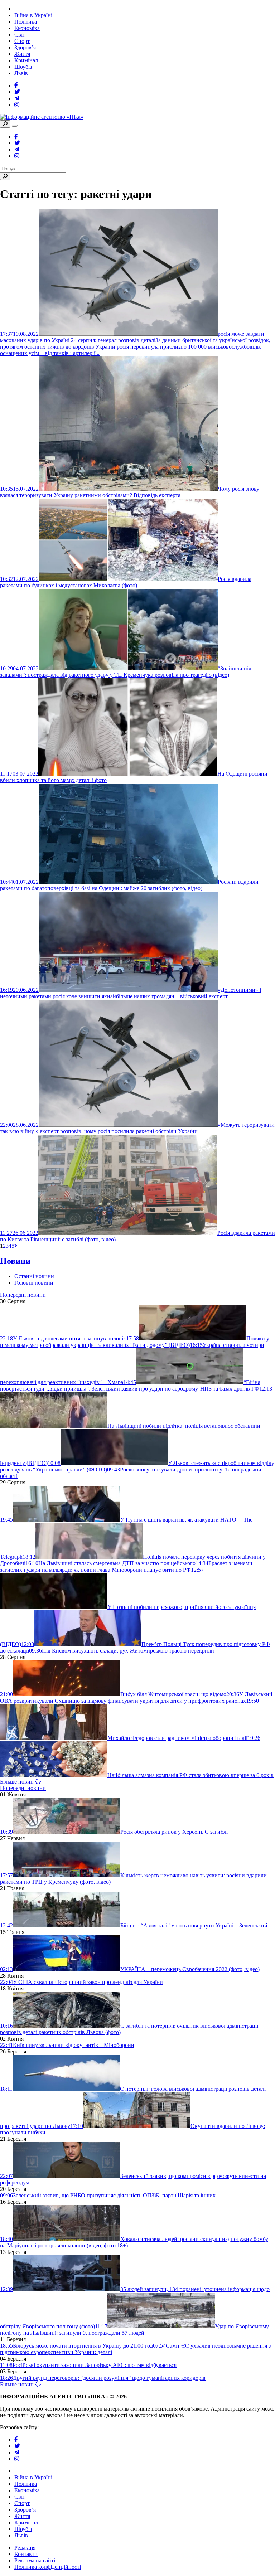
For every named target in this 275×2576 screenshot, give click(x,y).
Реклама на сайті (35, 2560)
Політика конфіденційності (48, 2567)
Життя (22, 54)
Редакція (25, 2548)
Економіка (27, 28)
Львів (21, 73)
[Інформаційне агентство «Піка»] (42, 117)
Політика (26, 22)
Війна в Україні (33, 15)
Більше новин (18, 1782)
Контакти (26, 2554)
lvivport (50, 2427)
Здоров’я (25, 47)
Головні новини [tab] (34, 1283)
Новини (15, 1261)
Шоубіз (23, 67)
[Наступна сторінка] (16, 1246)
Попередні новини (23, 1295)
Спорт (22, 41)
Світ (20, 35)
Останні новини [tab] (34, 1276)
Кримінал (26, 60)
